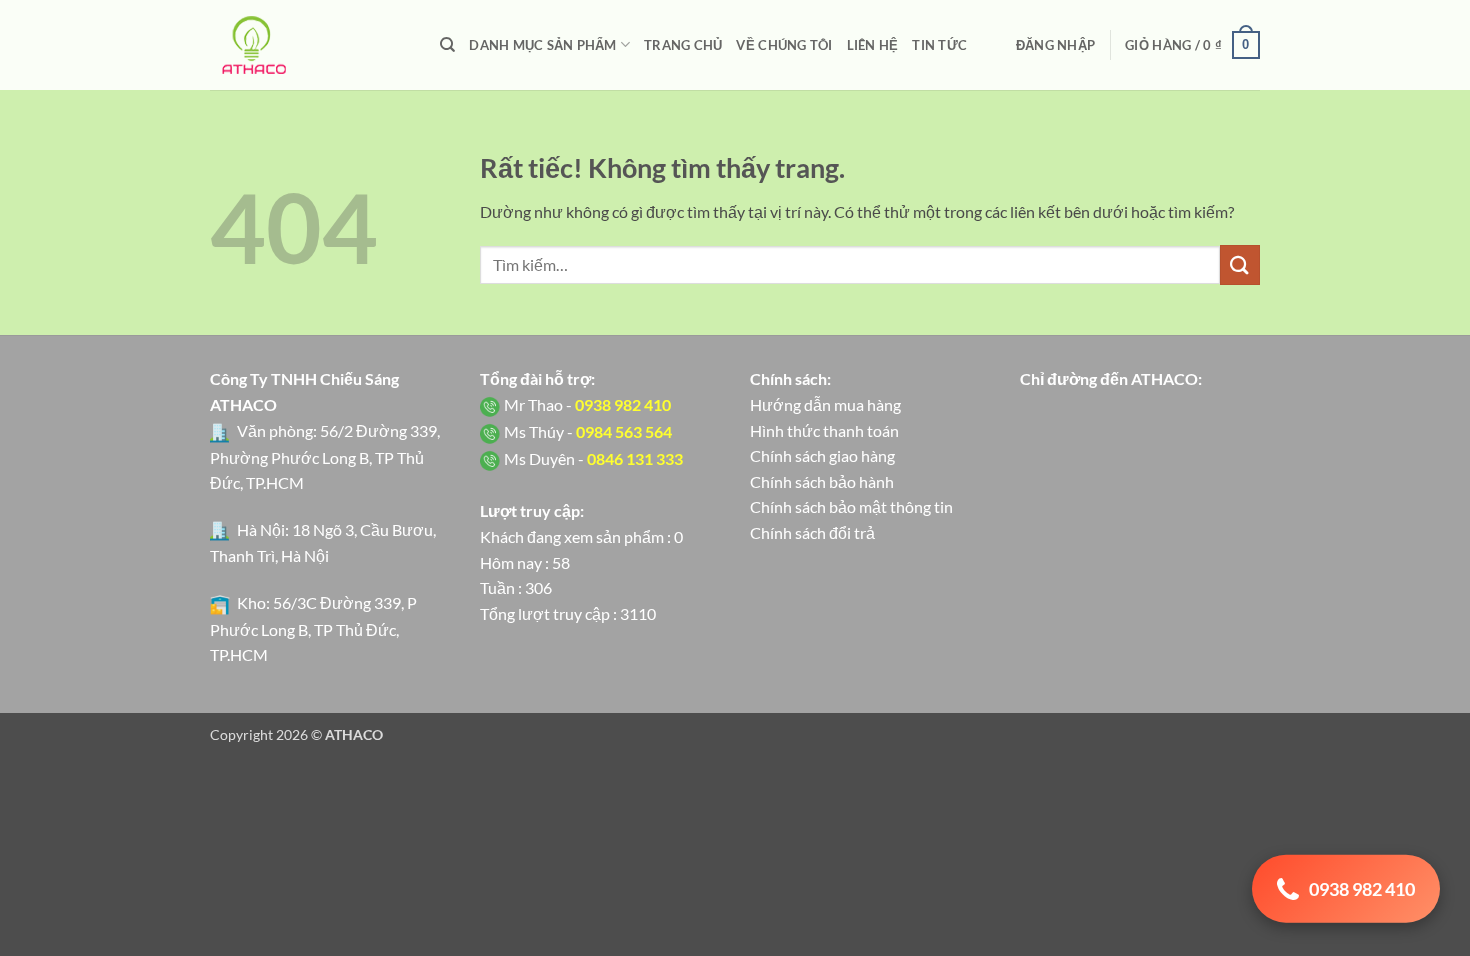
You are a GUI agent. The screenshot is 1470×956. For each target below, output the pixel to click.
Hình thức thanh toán (824, 430)
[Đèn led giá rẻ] (310, 45)
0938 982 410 (1362, 886)
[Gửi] (1240, 264)
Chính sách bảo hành (822, 481)
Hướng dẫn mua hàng (825, 404)
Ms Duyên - (593, 458)
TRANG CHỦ (683, 45)
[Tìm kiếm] (447, 45)
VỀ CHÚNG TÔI (784, 45)
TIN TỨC (939, 45)
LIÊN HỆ (873, 45)
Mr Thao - (587, 404)
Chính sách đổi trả (812, 532)
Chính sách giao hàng (822, 455)
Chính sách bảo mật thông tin (851, 506)
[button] (1055, 45)
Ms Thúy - (588, 431)
